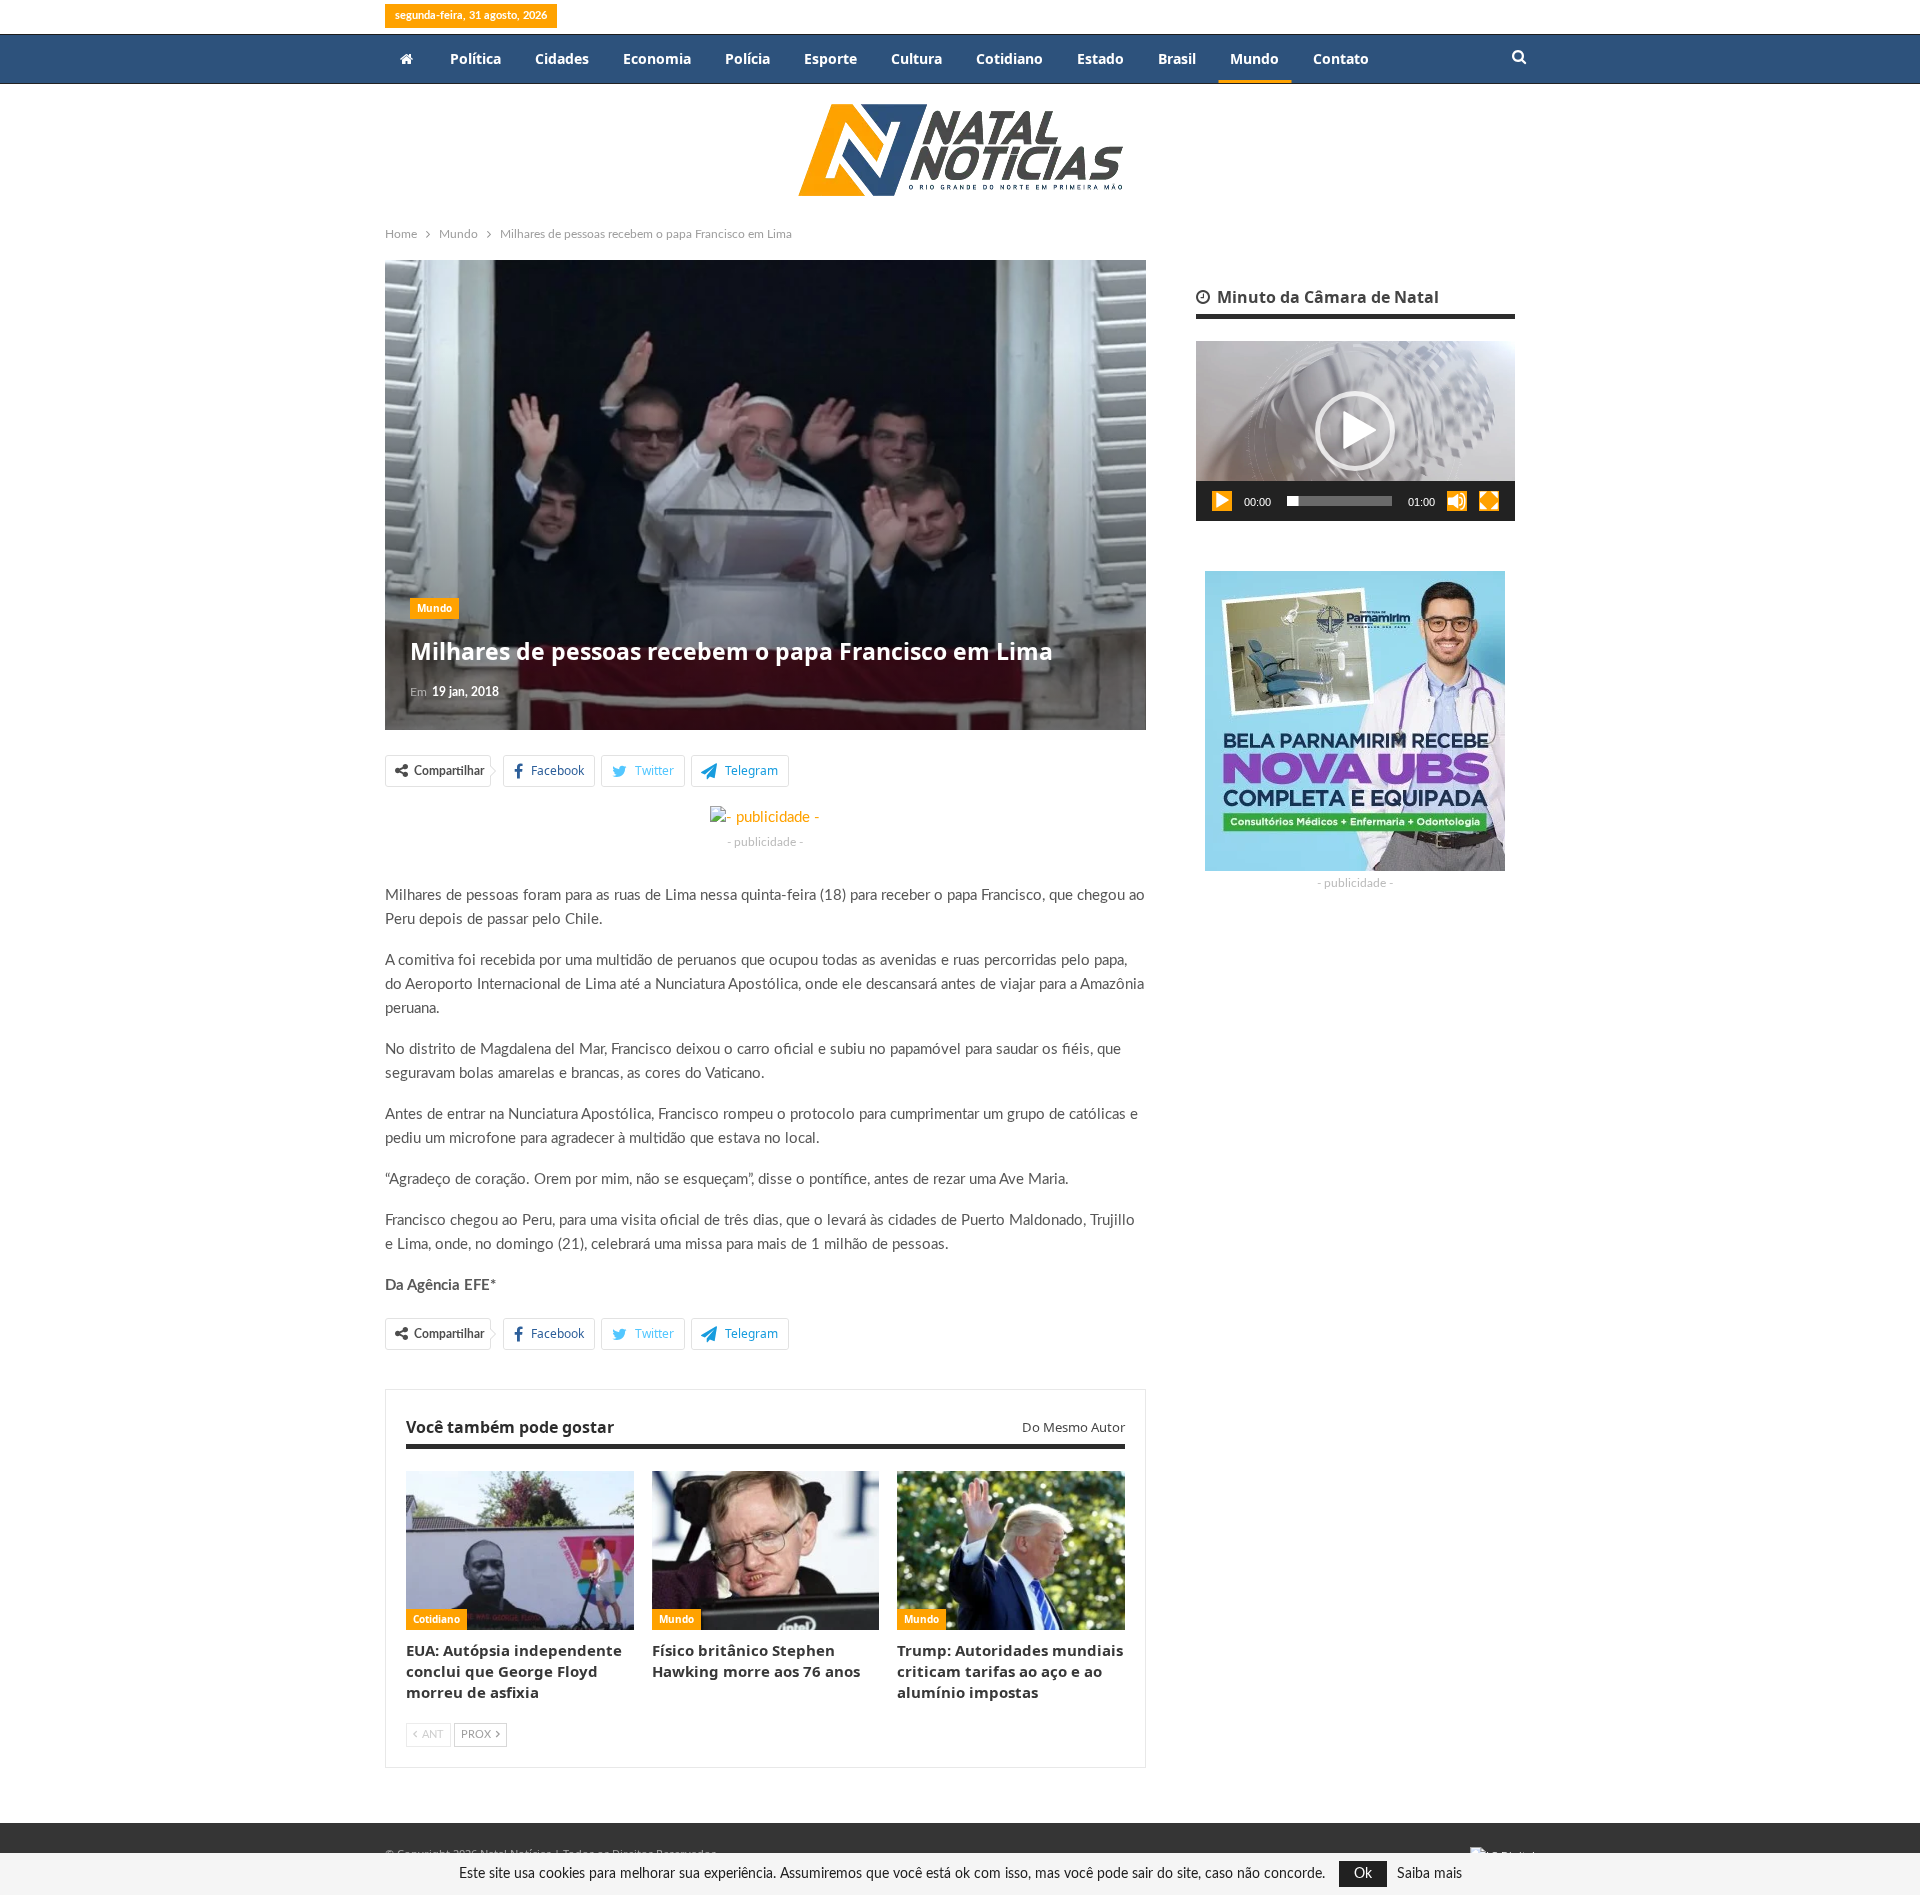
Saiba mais (1429, 1874)
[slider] (1339, 501)
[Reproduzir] (1222, 501)
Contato (1341, 58)
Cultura (916, 58)
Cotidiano (1009, 58)
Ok (1363, 1874)
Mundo (1254, 58)
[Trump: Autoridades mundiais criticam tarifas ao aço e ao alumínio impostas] (1011, 1550)
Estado (1100, 58)
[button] (1355, 431)
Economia (657, 58)
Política (475, 58)
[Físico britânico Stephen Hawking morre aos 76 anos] (766, 1550)
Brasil (1177, 58)
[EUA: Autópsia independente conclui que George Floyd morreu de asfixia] (520, 1550)
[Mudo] (1457, 501)
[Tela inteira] (1489, 501)
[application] (1355, 431)
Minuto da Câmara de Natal (1326, 297)
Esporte (830, 58)
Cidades (562, 58)
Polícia (747, 58)
